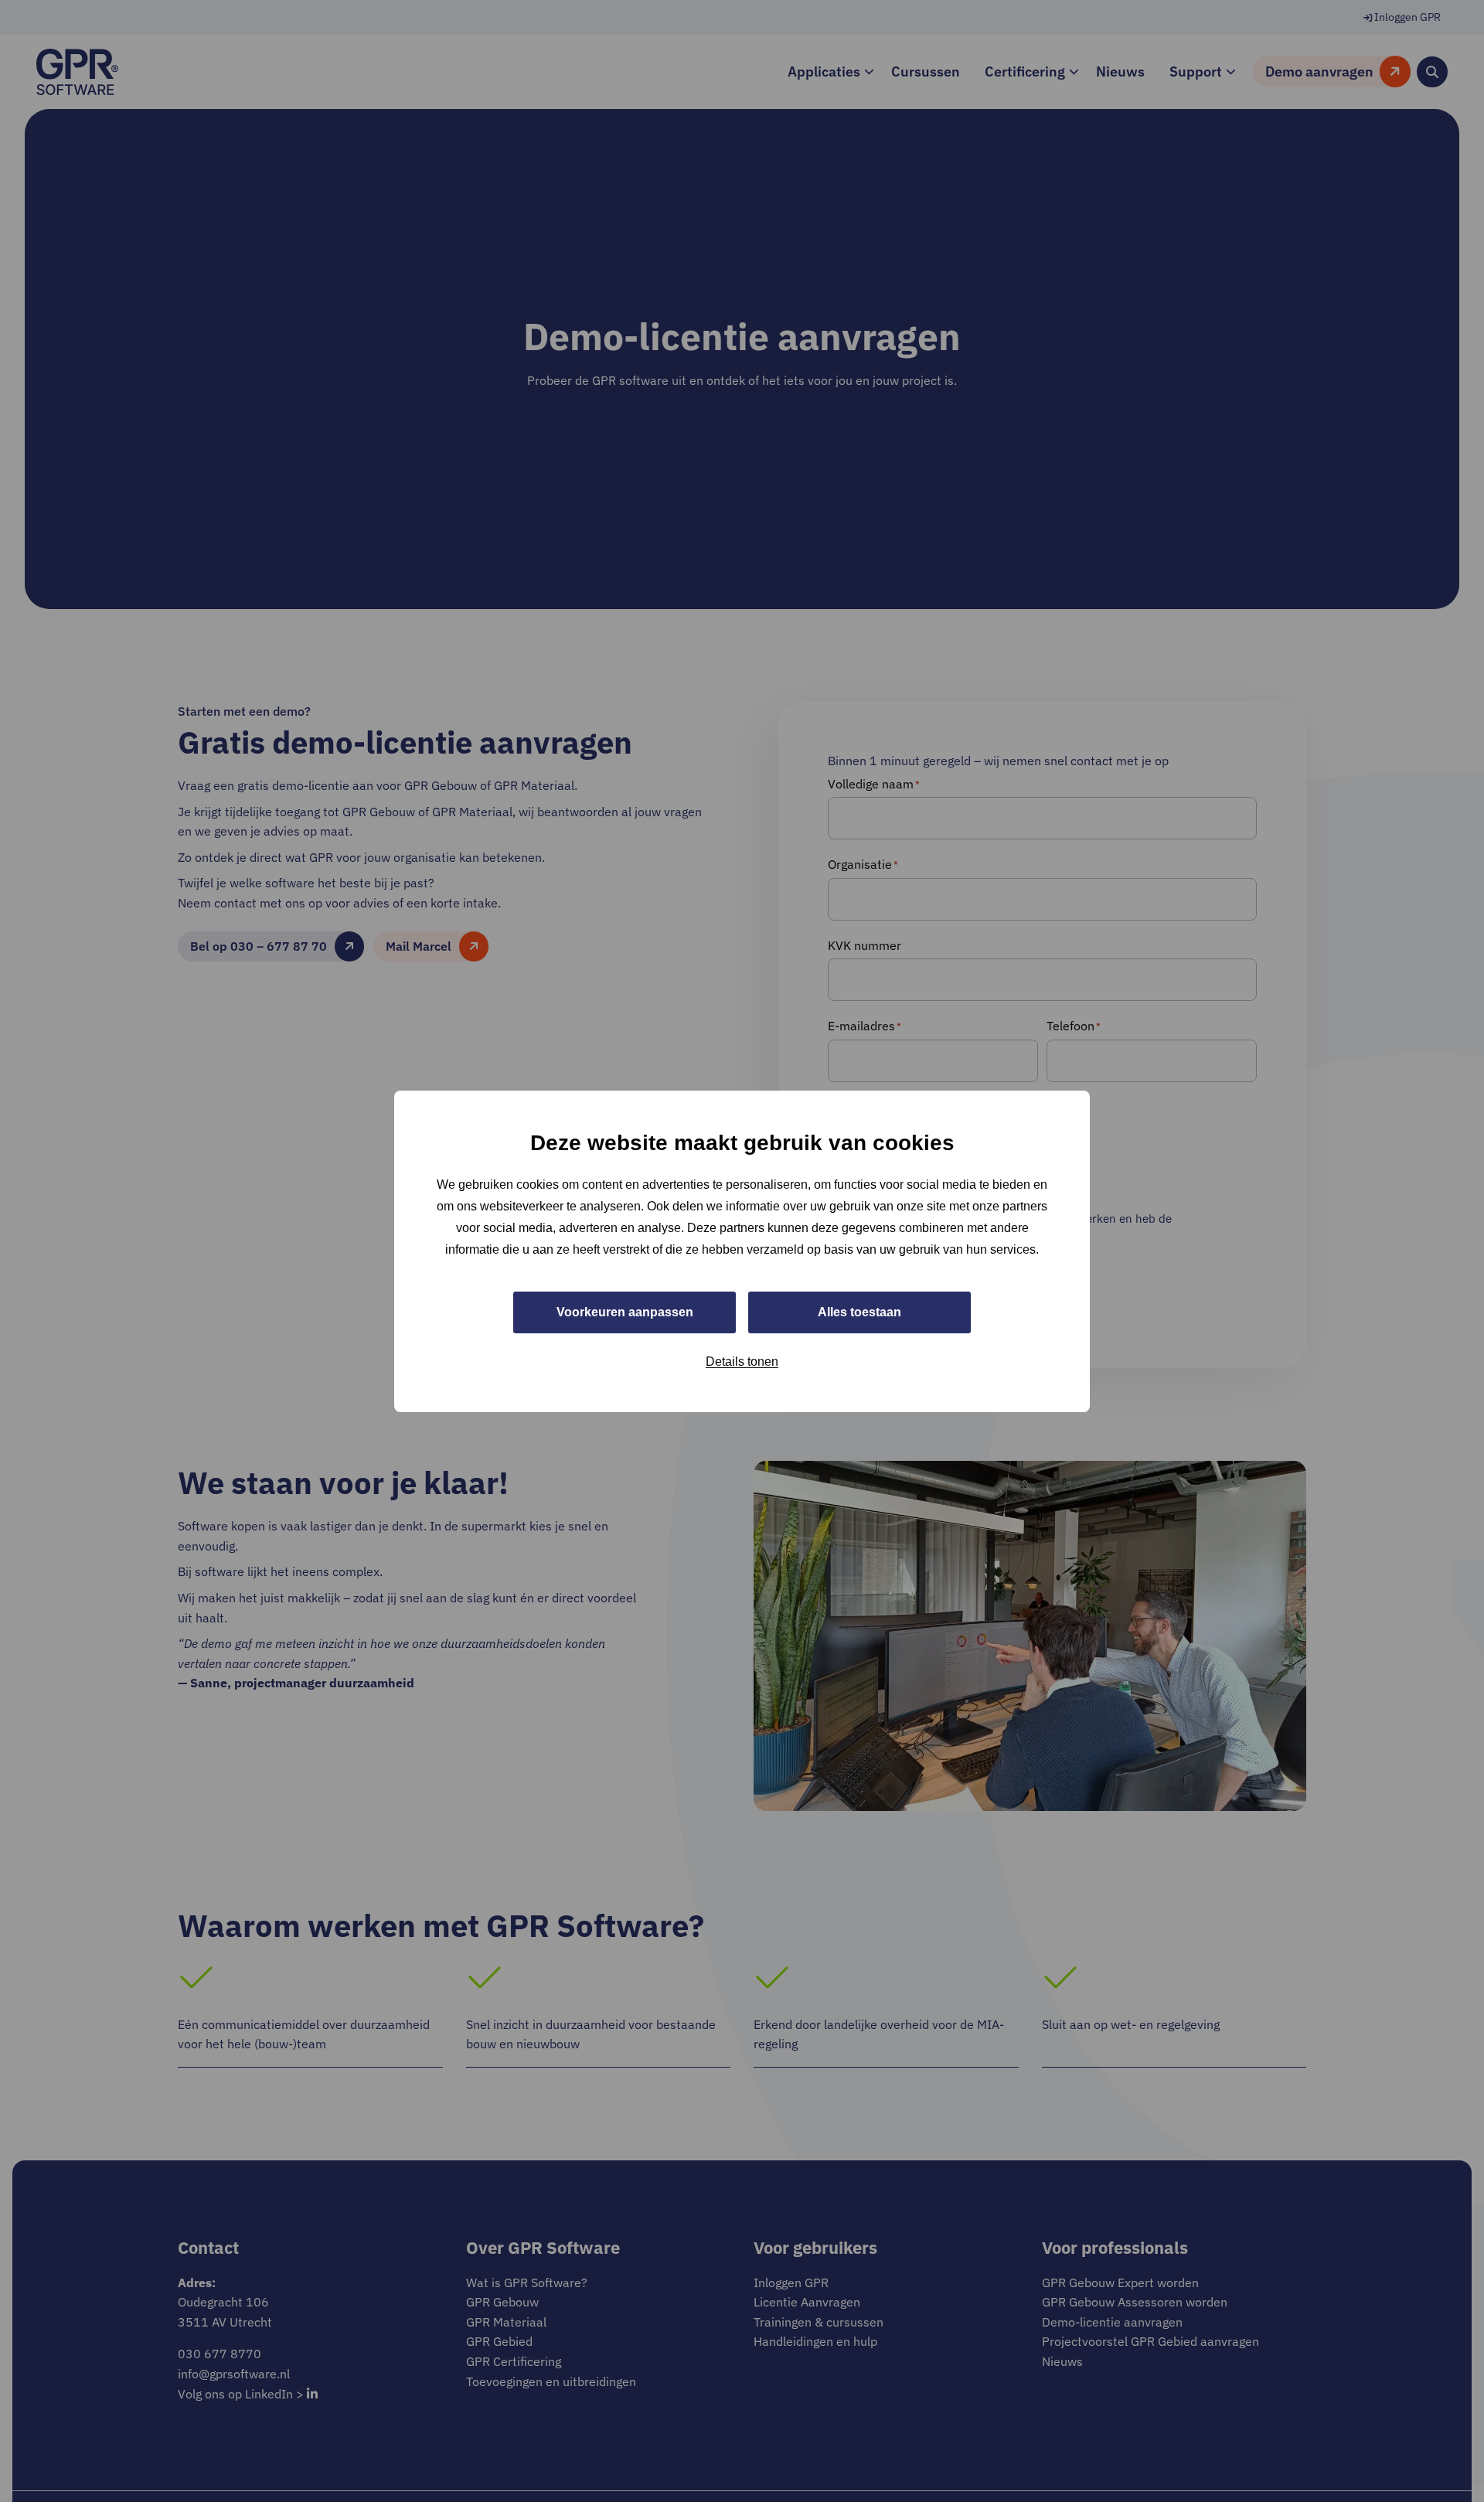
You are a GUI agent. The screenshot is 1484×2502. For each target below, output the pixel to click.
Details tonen (742, 1361)
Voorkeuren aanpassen (625, 1311)
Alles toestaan (859, 1311)
